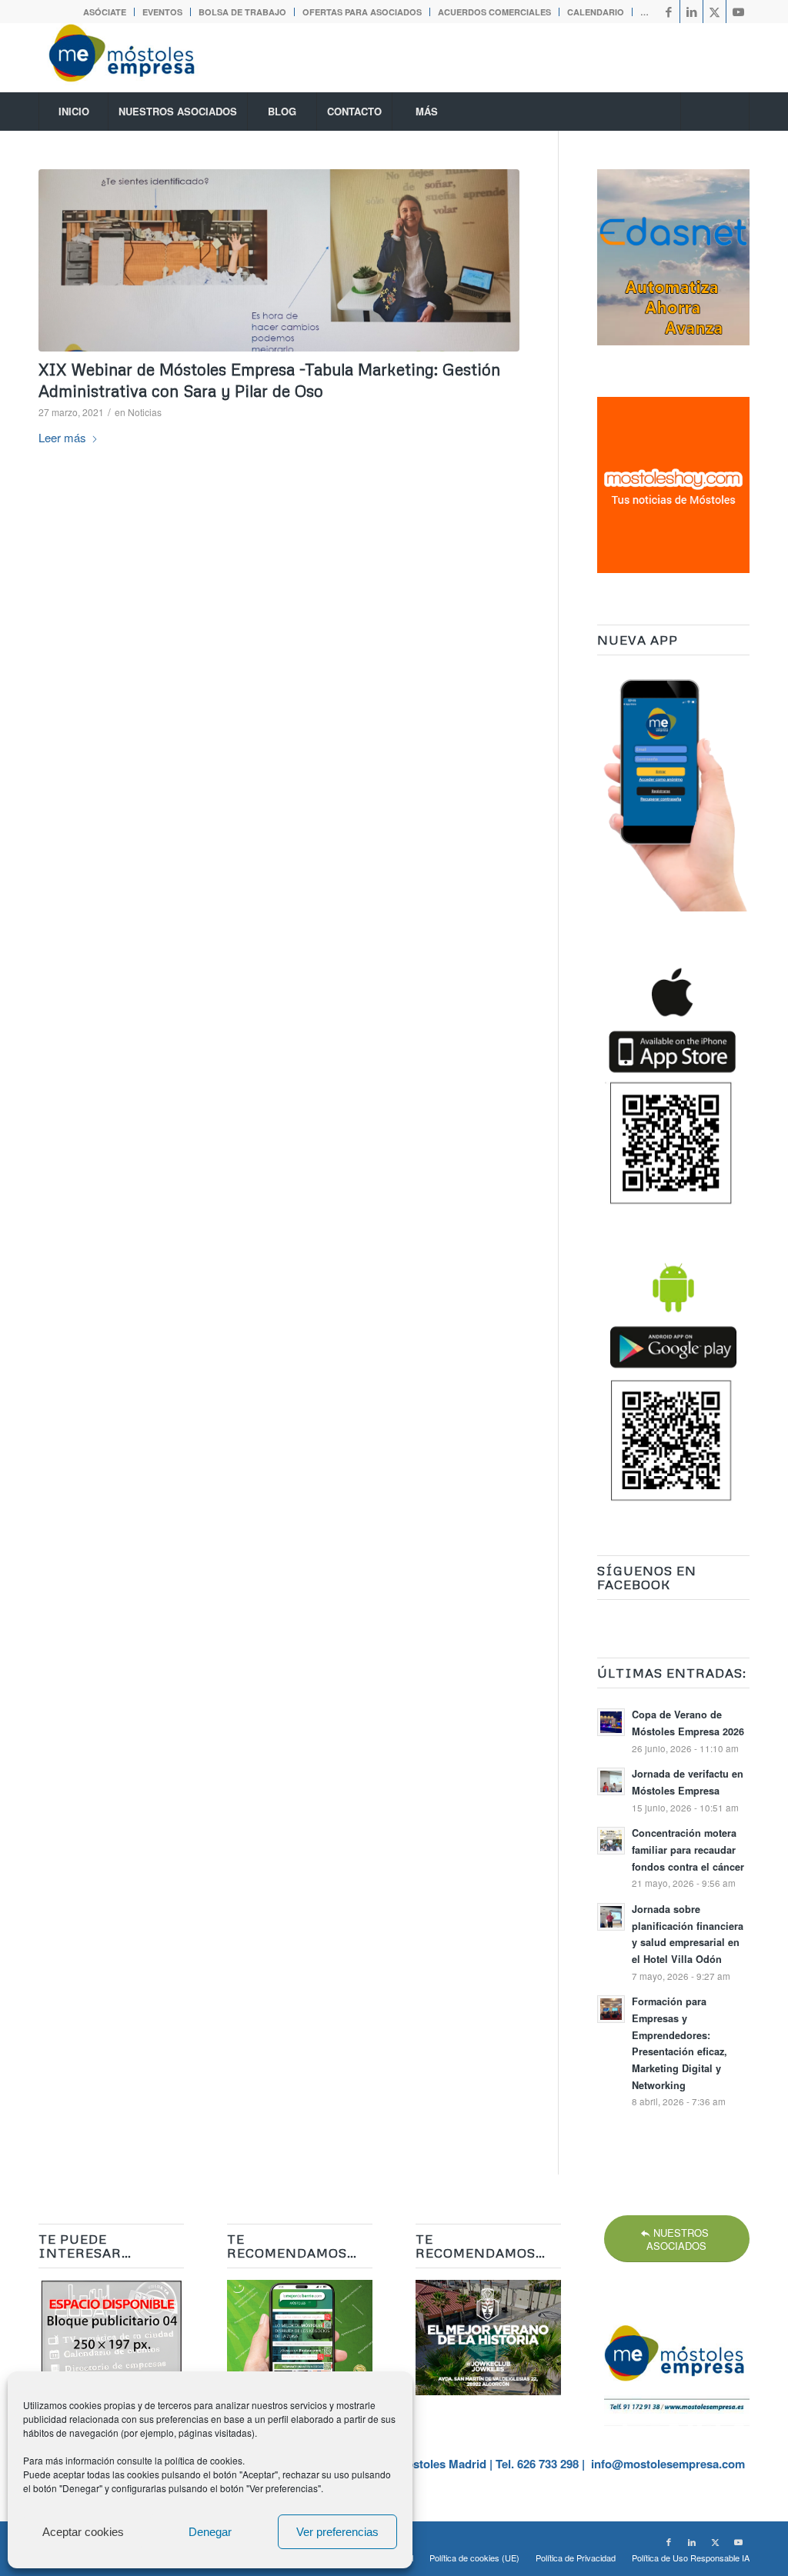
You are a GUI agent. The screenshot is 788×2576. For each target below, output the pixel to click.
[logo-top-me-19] (135, 58)
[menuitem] (105, 12)
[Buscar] (715, 112)
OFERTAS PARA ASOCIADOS (362, 12)
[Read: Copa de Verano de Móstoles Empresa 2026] (611, 1722)
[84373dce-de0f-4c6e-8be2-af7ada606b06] (279, 260)
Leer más (62, 437)
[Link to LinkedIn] (691, 12)
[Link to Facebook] (668, 12)
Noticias (145, 412)
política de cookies (204, 2460)
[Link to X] (715, 12)
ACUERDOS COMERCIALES (494, 12)
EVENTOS (162, 12)
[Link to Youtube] (738, 12)
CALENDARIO (596, 12)
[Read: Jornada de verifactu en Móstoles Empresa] (611, 1781)
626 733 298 (548, 2464)
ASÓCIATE (105, 12)
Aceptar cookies (83, 2532)
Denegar (210, 2532)
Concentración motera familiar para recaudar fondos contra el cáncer (688, 1850)
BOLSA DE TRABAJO (242, 12)
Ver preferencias (337, 2532)
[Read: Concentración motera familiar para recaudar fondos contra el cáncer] (611, 1841)
